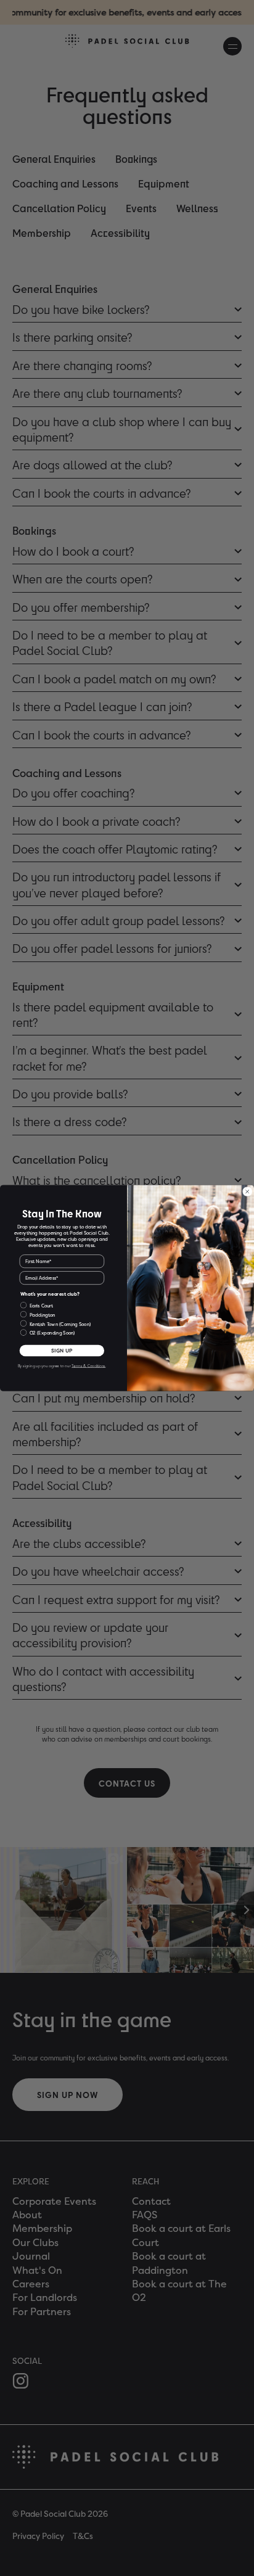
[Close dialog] (248, 1192)
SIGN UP (62, 1351)
